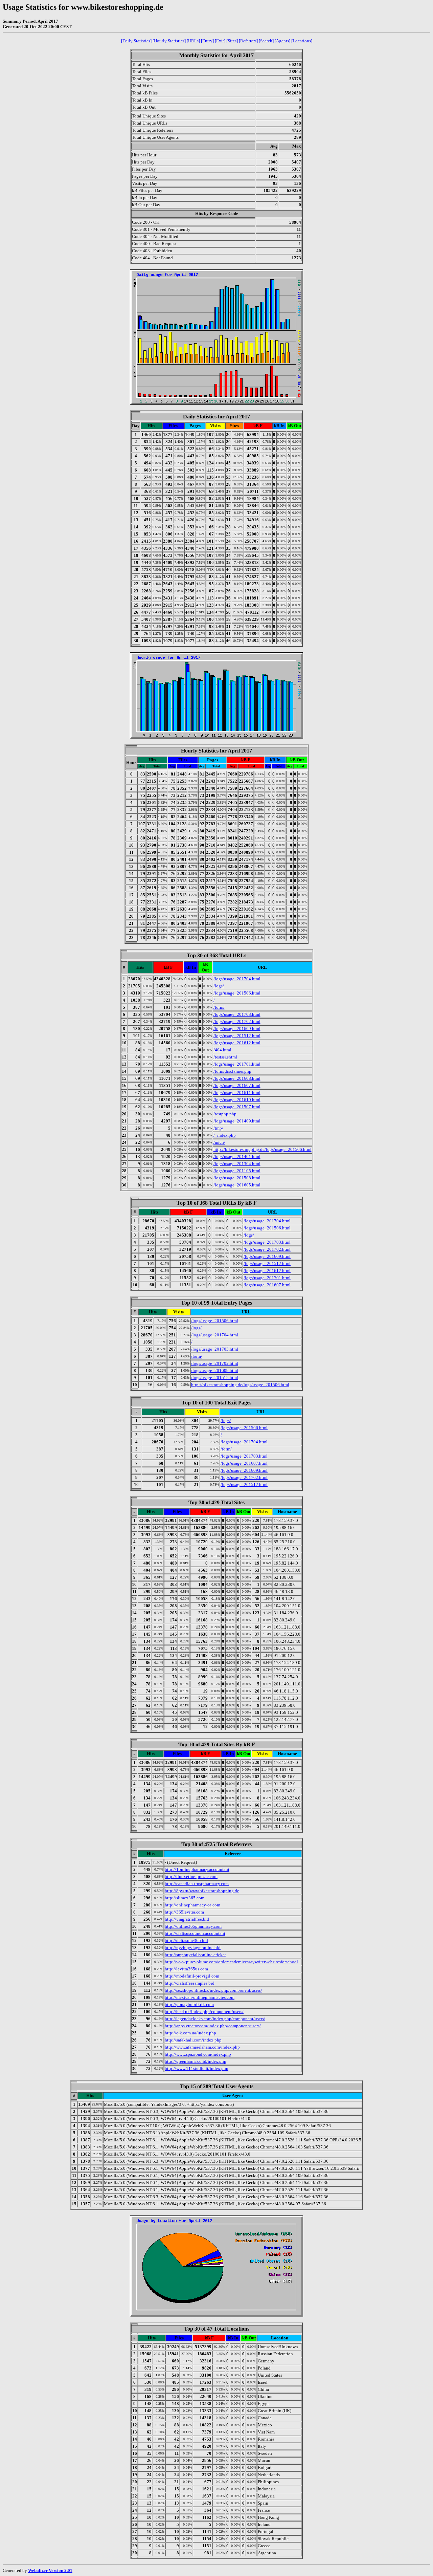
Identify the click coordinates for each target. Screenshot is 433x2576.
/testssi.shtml (225, 1057)
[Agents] (282, 41)
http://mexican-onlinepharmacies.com (200, 1997)
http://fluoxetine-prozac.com (191, 1876)
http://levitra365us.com (186, 1969)
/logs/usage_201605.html (237, 1185)
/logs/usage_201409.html (237, 1121)
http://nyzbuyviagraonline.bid (193, 1948)
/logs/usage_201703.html (237, 1014)
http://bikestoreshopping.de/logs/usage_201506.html (263, 1149)
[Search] (266, 41)
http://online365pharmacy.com (193, 1926)
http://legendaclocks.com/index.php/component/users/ (215, 2019)
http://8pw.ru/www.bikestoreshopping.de (202, 1891)
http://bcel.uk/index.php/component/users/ (204, 2012)
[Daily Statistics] (136, 41)
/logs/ (219, 986)
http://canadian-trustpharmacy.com (197, 1884)
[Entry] (207, 41)
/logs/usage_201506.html (237, 993)
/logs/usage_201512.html (237, 1036)
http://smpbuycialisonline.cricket (195, 1955)
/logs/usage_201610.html (237, 1100)
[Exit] (220, 41)
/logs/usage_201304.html (237, 1164)
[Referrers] (248, 41)
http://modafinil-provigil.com (192, 1976)
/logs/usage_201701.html (237, 1064)
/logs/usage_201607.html (237, 1085)
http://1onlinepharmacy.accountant (197, 1869)
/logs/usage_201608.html (237, 1078)
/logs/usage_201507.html (237, 1107)
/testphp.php (225, 1114)
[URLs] (193, 41)
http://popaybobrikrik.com (189, 2004)
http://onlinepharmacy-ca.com (192, 1905)
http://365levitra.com (184, 1912)
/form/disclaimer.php (232, 1071)
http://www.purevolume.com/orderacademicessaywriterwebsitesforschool (231, 1962)
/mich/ (219, 1142)
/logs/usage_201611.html (237, 1093)
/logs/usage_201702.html (237, 1021)
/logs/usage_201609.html (237, 1029)
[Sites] (232, 41)
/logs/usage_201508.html (237, 1178)
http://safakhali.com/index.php (193, 2040)
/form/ (219, 1007)
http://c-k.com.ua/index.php (190, 2033)
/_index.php (225, 1135)
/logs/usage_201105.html (237, 1171)
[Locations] (302, 41)
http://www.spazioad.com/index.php (198, 2054)
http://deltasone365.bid (186, 1940)
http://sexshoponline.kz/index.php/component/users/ (213, 1990)
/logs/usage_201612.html (237, 1043)
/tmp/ (218, 1128)
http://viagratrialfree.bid (187, 1919)
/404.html (222, 1050)
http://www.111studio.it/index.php (197, 2068)
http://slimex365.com (185, 1898)
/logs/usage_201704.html (237, 979)
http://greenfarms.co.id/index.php (196, 2061)
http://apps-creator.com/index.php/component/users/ (213, 2026)
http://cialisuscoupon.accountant (195, 1933)
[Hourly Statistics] (169, 41)
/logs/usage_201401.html (237, 1156)
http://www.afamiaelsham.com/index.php (202, 2047)
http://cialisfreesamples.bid (190, 1983)
